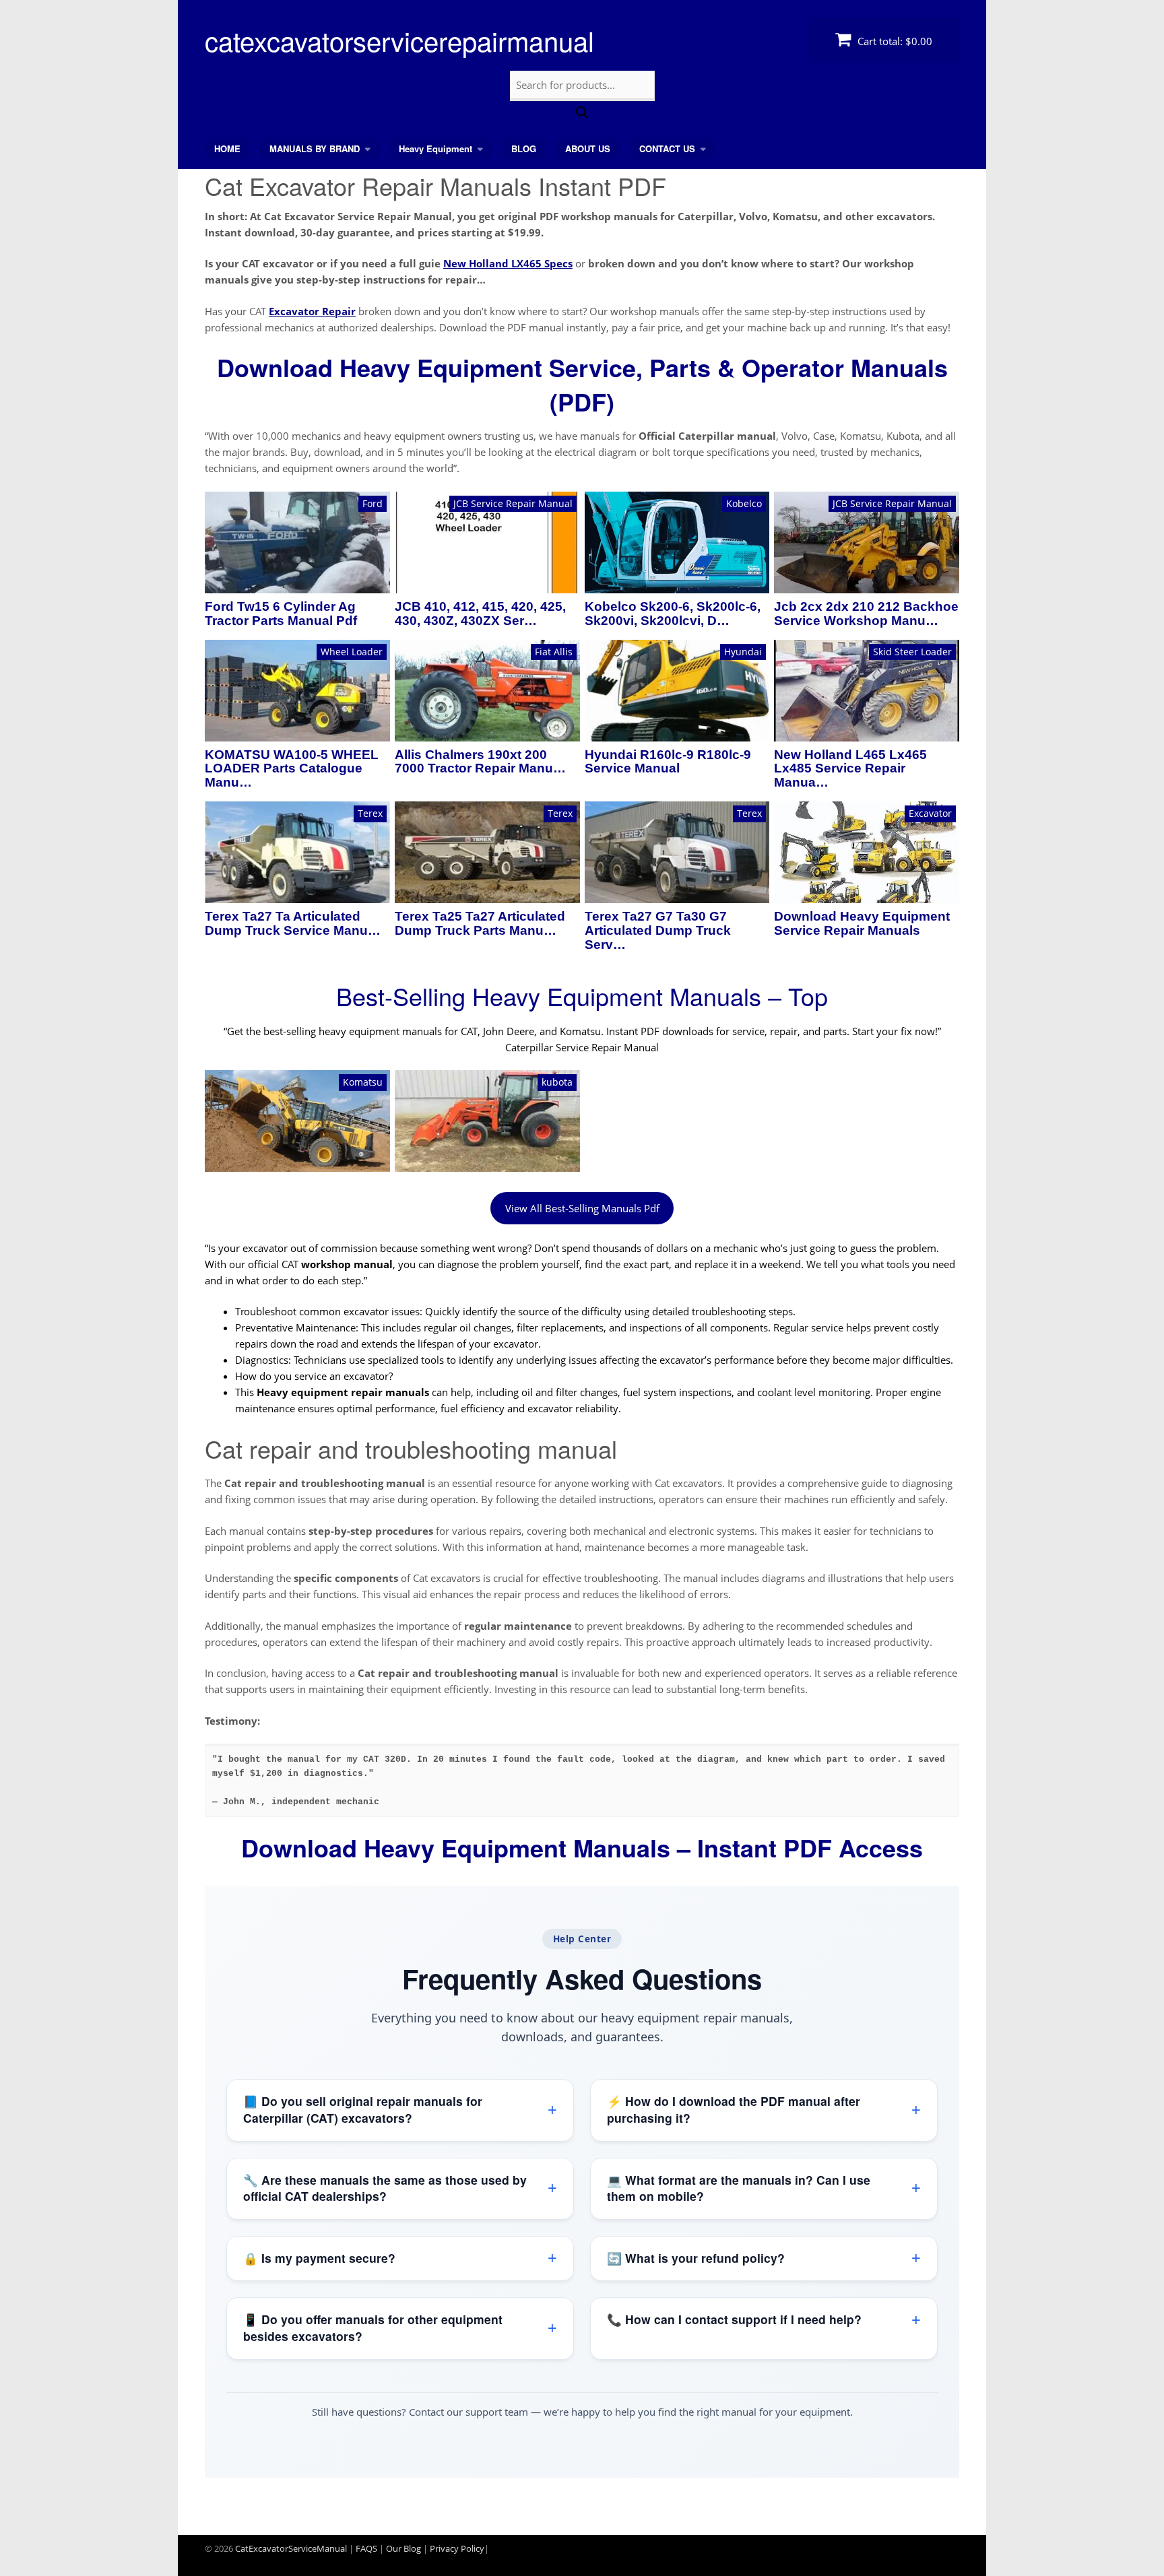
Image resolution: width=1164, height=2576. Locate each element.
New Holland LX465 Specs (508, 263)
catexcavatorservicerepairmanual (399, 40)
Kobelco (744, 503)
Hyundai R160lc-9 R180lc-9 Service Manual (668, 762)
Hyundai (743, 652)
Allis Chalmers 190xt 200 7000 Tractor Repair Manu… (480, 762)
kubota (557, 1082)
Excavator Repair (312, 311)
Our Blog (403, 2548)
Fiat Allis (554, 652)
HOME (227, 148)
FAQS (366, 2548)
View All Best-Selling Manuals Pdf (582, 1208)
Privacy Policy (457, 2548)
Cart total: (894, 41)
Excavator (930, 813)
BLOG (524, 148)
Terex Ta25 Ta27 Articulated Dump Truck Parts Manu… (480, 924)
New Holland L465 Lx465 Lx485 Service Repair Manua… (850, 769)
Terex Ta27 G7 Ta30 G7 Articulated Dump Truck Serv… (658, 931)
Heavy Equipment (435, 148)
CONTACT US (667, 148)
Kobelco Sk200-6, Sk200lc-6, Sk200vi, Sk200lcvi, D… (673, 614)
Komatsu (363, 1082)
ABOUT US (588, 148)
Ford (373, 503)
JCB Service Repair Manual (513, 503)
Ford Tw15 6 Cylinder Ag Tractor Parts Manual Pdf (281, 614)
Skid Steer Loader (912, 652)
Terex (370, 813)
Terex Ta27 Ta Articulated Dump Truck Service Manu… (293, 924)
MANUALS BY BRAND (315, 148)
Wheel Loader (352, 652)
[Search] (582, 114)
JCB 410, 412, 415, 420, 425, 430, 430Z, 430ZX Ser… (480, 614)
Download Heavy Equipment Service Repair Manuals (862, 924)
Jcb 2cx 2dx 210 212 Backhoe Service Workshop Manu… (866, 614)
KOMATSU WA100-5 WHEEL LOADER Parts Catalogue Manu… (292, 769)
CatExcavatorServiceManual (291, 2548)
